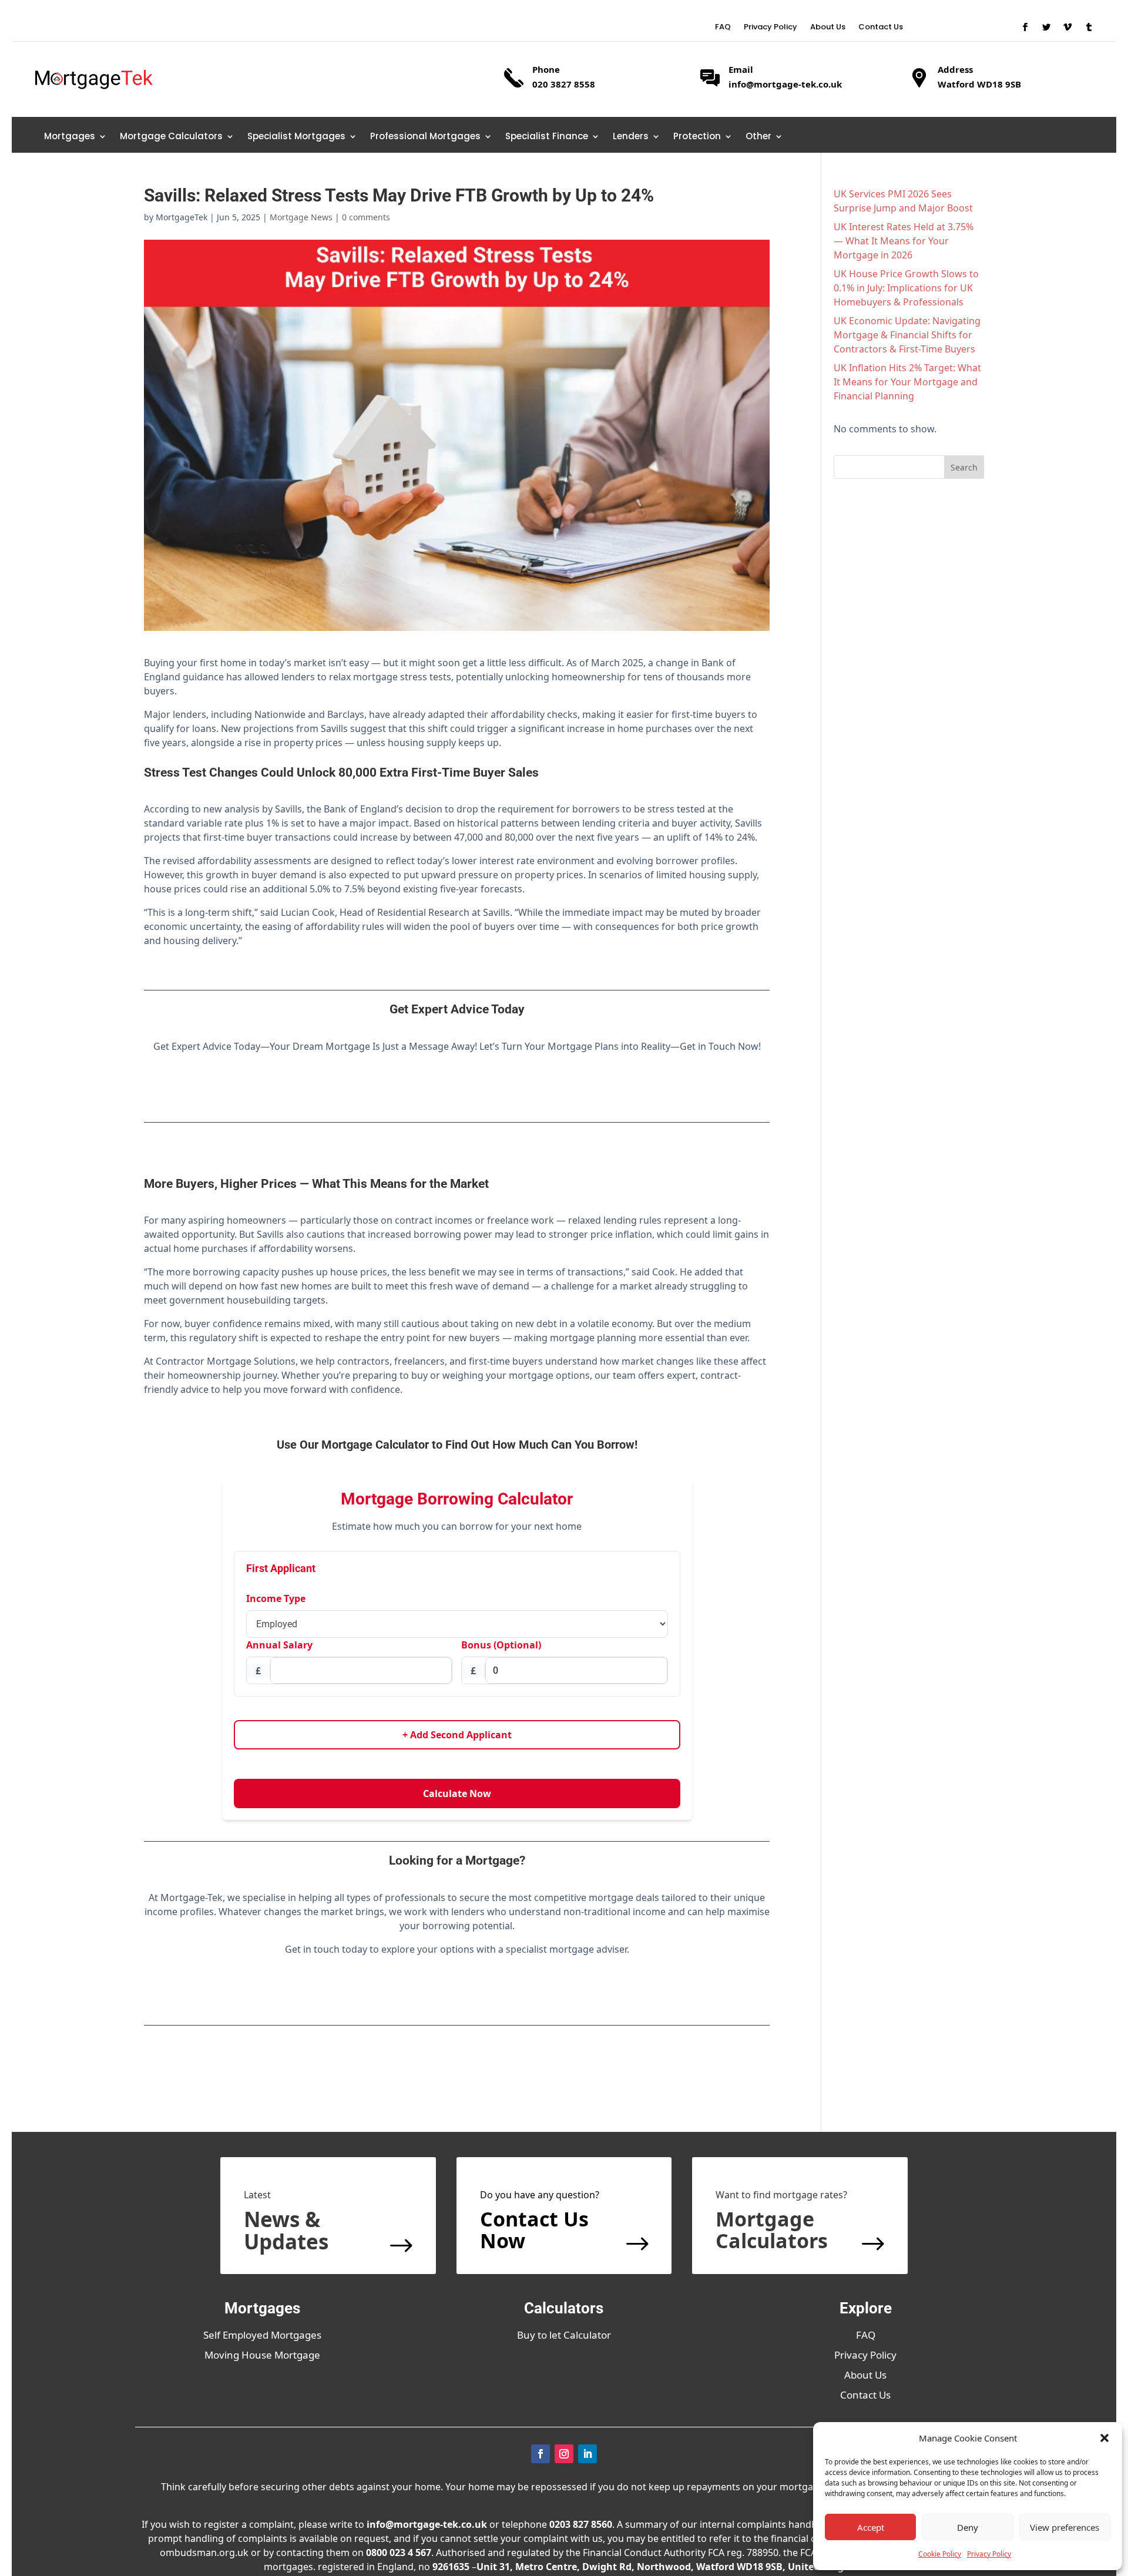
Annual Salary (279, 1645)
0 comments (366, 217)
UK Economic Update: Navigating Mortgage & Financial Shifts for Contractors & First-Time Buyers (907, 335)
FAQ (723, 28)
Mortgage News (301, 217)
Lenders (631, 137)
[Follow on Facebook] (1025, 27)
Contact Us (881, 28)
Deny (968, 2527)
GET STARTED (457, 1090)
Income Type (276, 1598)
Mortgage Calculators (171, 137)
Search (964, 467)
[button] (1104, 2438)
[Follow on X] (1046, 27)
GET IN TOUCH (457, 1993)
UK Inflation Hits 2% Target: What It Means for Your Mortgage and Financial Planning (907, 382)
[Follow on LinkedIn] (587, 2454)
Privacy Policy (989, 2554)
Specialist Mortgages (296, 137)
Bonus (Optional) (501, 1645)
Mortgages (70, 137)
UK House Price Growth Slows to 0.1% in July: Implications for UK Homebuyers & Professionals (906, 288)
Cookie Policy (940, 2554)
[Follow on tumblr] (1089, 27)
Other (758, 137)
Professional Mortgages (425, 137)
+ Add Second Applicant (457, 1735)
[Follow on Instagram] (564, 2454)
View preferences (1065, 2527)
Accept (871, 2527)
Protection (697, 137)
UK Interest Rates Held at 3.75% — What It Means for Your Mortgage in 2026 (904, 241)
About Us (828, 28)
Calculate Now (457, 1794)
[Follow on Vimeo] (1067, 27)
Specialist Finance (547, 137)
